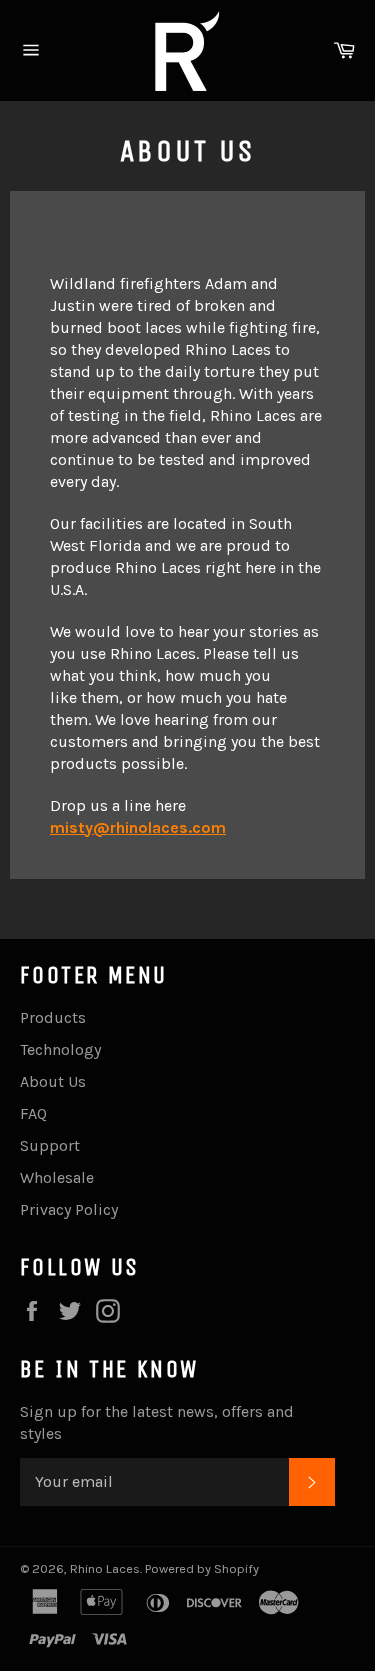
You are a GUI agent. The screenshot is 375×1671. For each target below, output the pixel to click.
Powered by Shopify (202, 1568)
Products (53, 1017)
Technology (60, 1049)
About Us (53, 1081)
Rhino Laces (105, 1568)
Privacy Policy (69, 1209)
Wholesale (57, 1177)
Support (50, 1145)
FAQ (33, 1113)
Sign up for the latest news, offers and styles (157, 1422)
